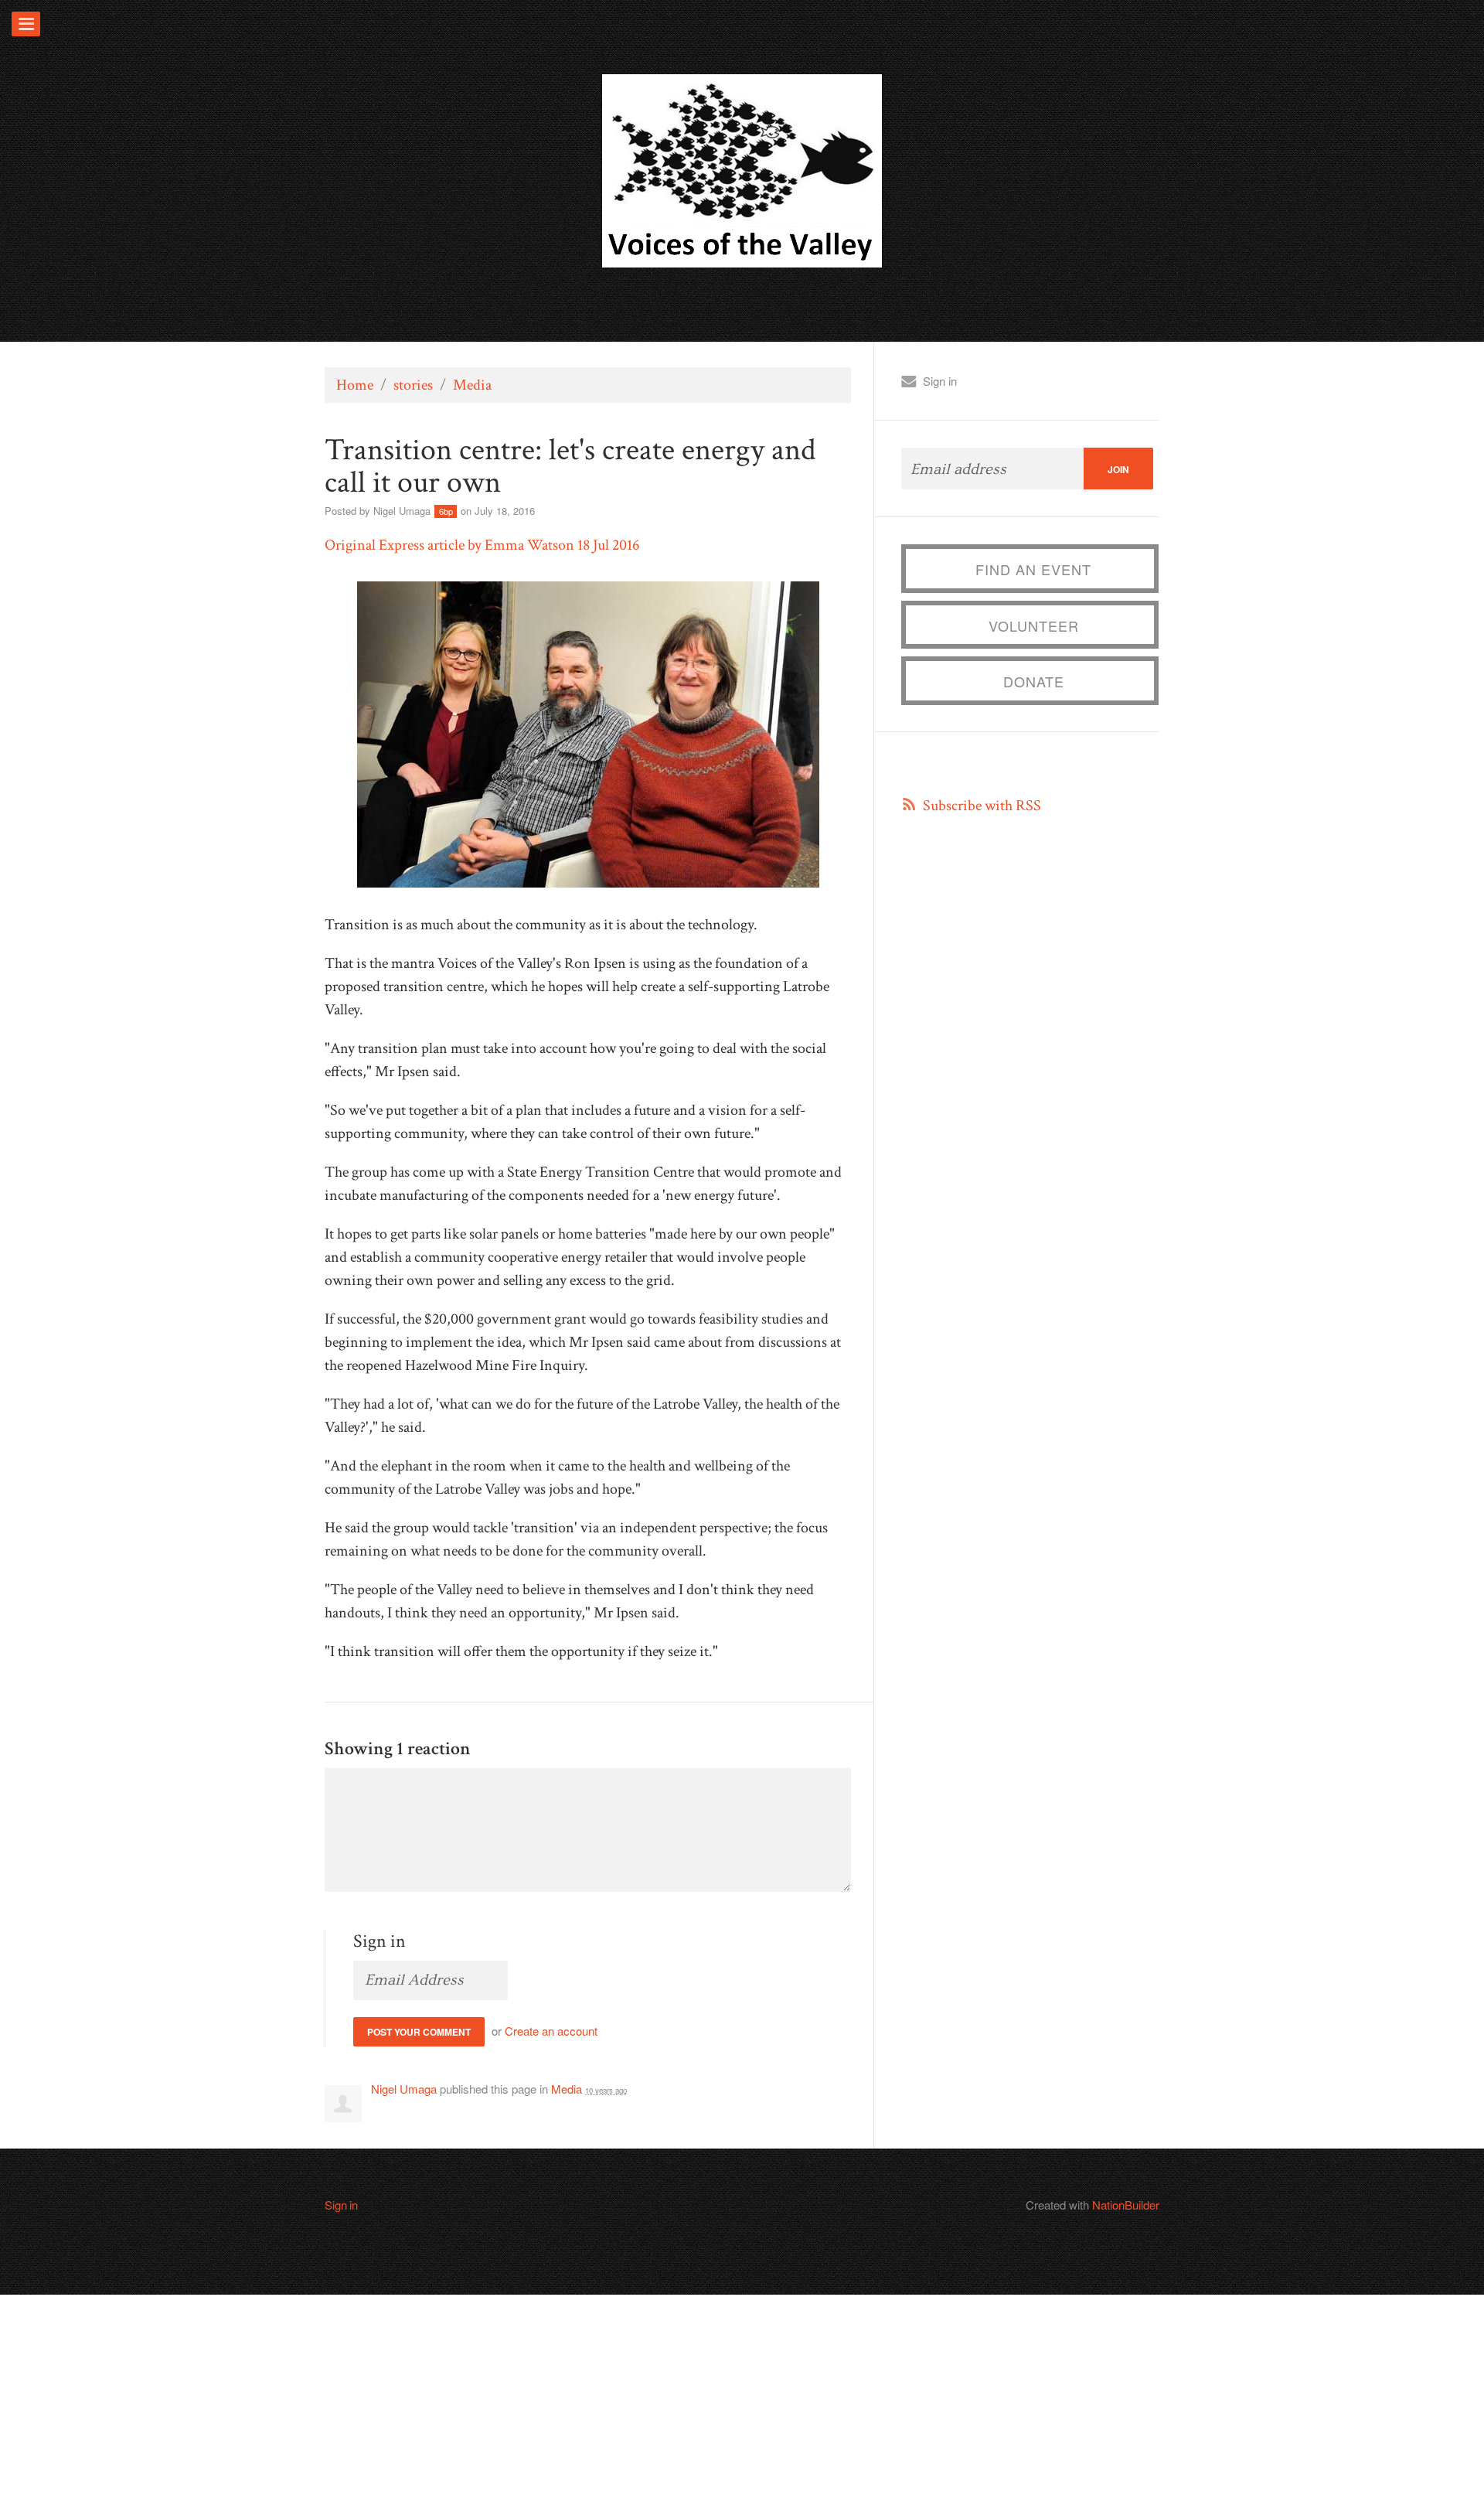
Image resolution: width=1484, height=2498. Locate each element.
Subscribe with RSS (982, 806)
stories (413, 385)
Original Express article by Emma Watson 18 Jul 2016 (482, 545)
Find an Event (1033, 569)
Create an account (551, 2031)
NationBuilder (1126, 2205)
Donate (1034, 681)
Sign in (940, 381)
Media (472, 385)
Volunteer (1034, 625)
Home (355, 385)
